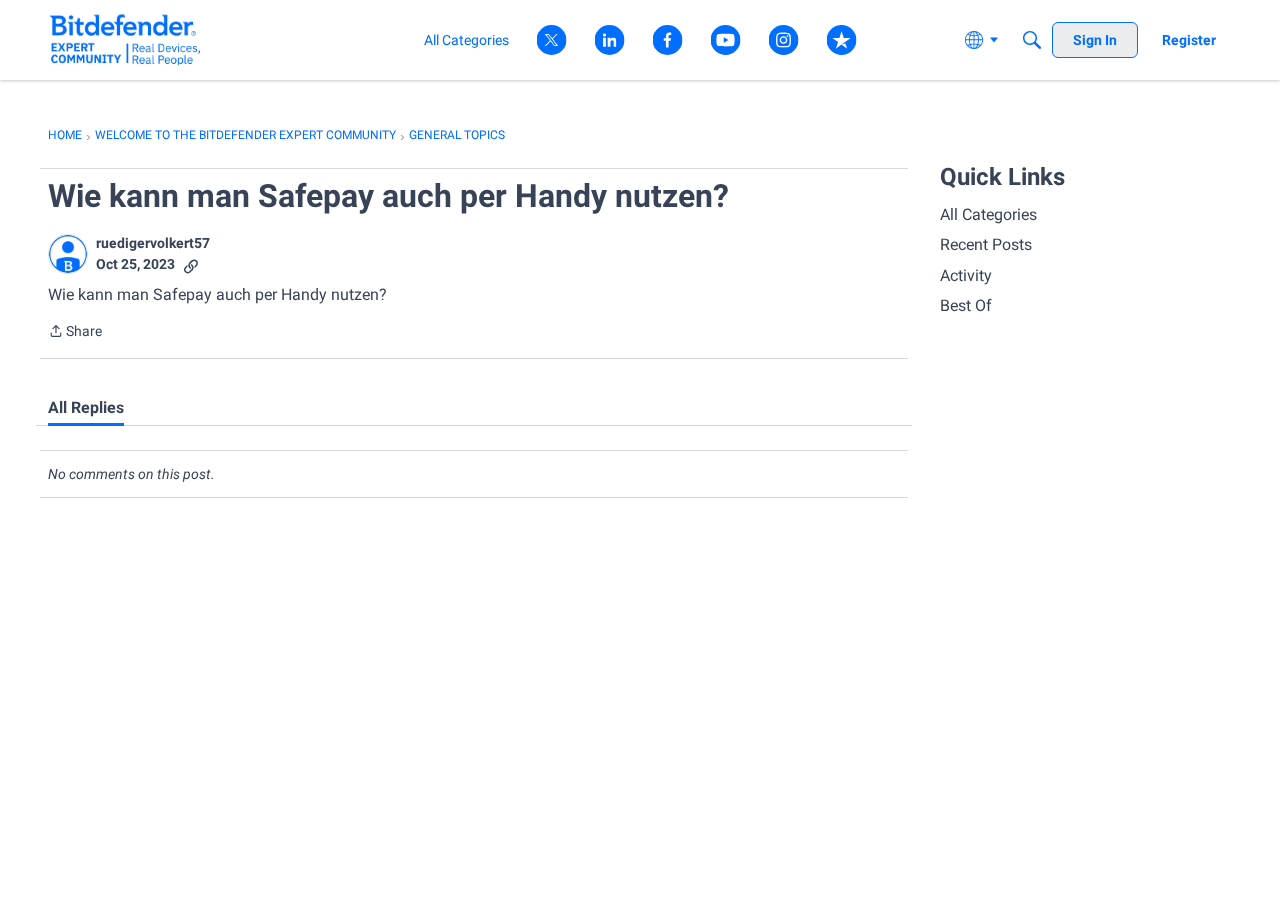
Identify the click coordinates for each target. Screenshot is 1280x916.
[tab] (86, 408)
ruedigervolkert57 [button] (153, 243)
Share (75, 333)
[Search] (1032, 40)
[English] (125, 39)
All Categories (988, 214)
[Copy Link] (191, 264)
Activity (966, 275)
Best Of (966, 305)
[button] (68, 254)
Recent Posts (986, 244)
